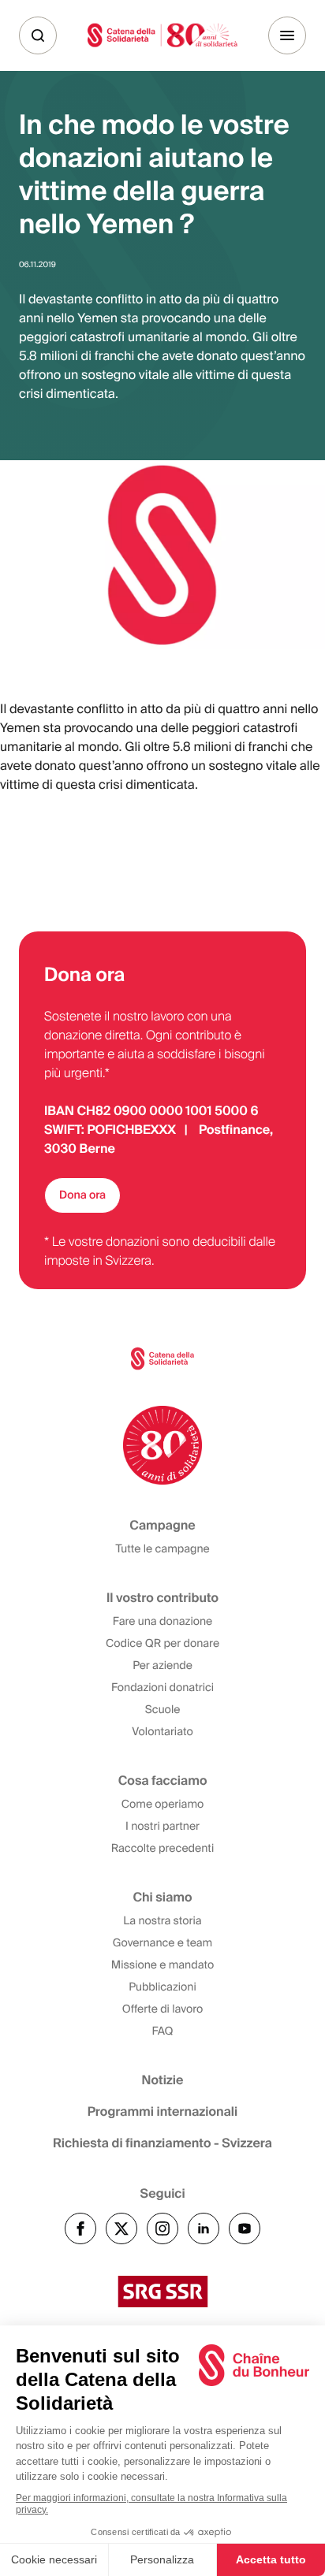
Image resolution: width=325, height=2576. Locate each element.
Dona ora (82, 1195)
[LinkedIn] (204, 2228)
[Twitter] (121, 2228)
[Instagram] (162, 2228)
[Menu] (287, 35)
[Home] (162, 35)
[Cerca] (38, 35)
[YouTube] (245, 2228)
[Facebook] (80, 2228)
